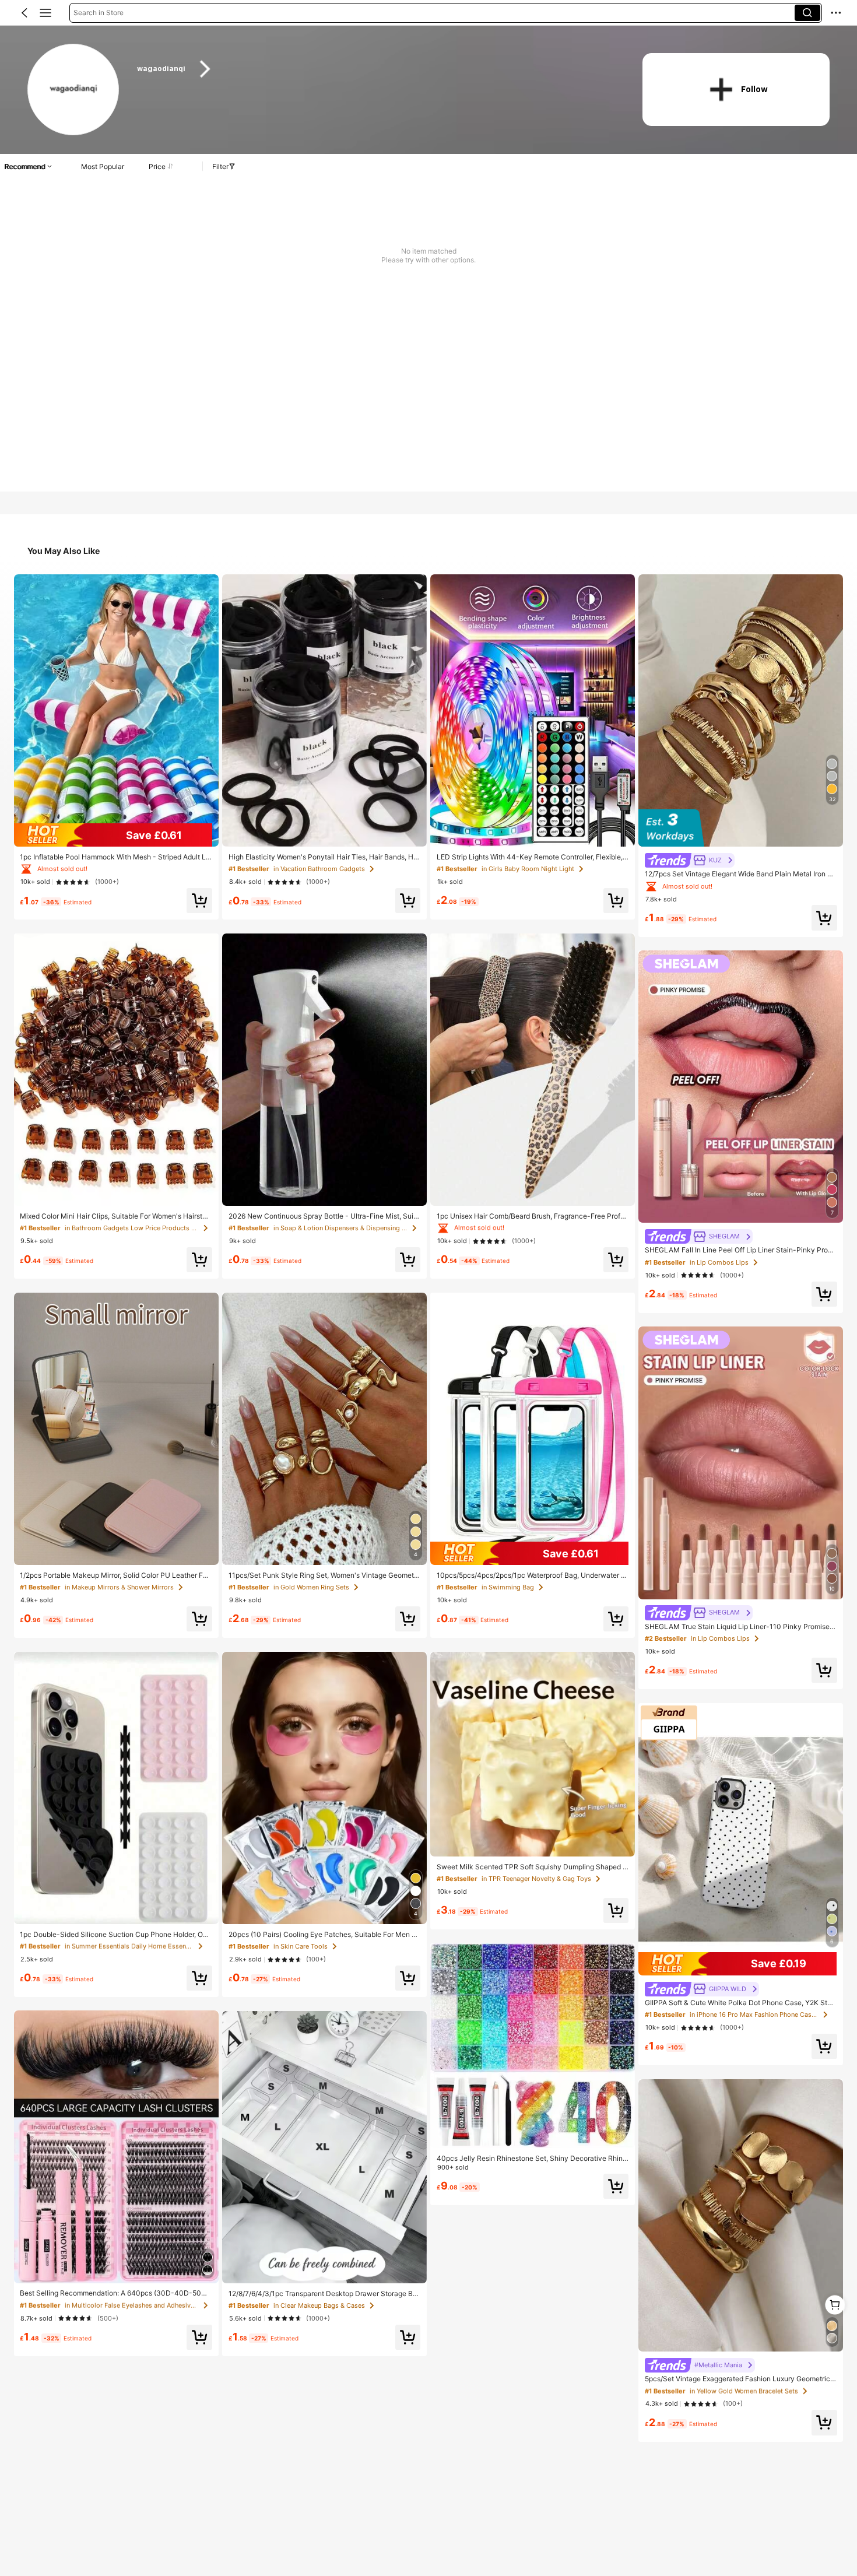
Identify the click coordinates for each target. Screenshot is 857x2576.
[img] (116, 835)
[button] (24, 13)
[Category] (45, 13)
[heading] (376, 69)
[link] (74, 90)
